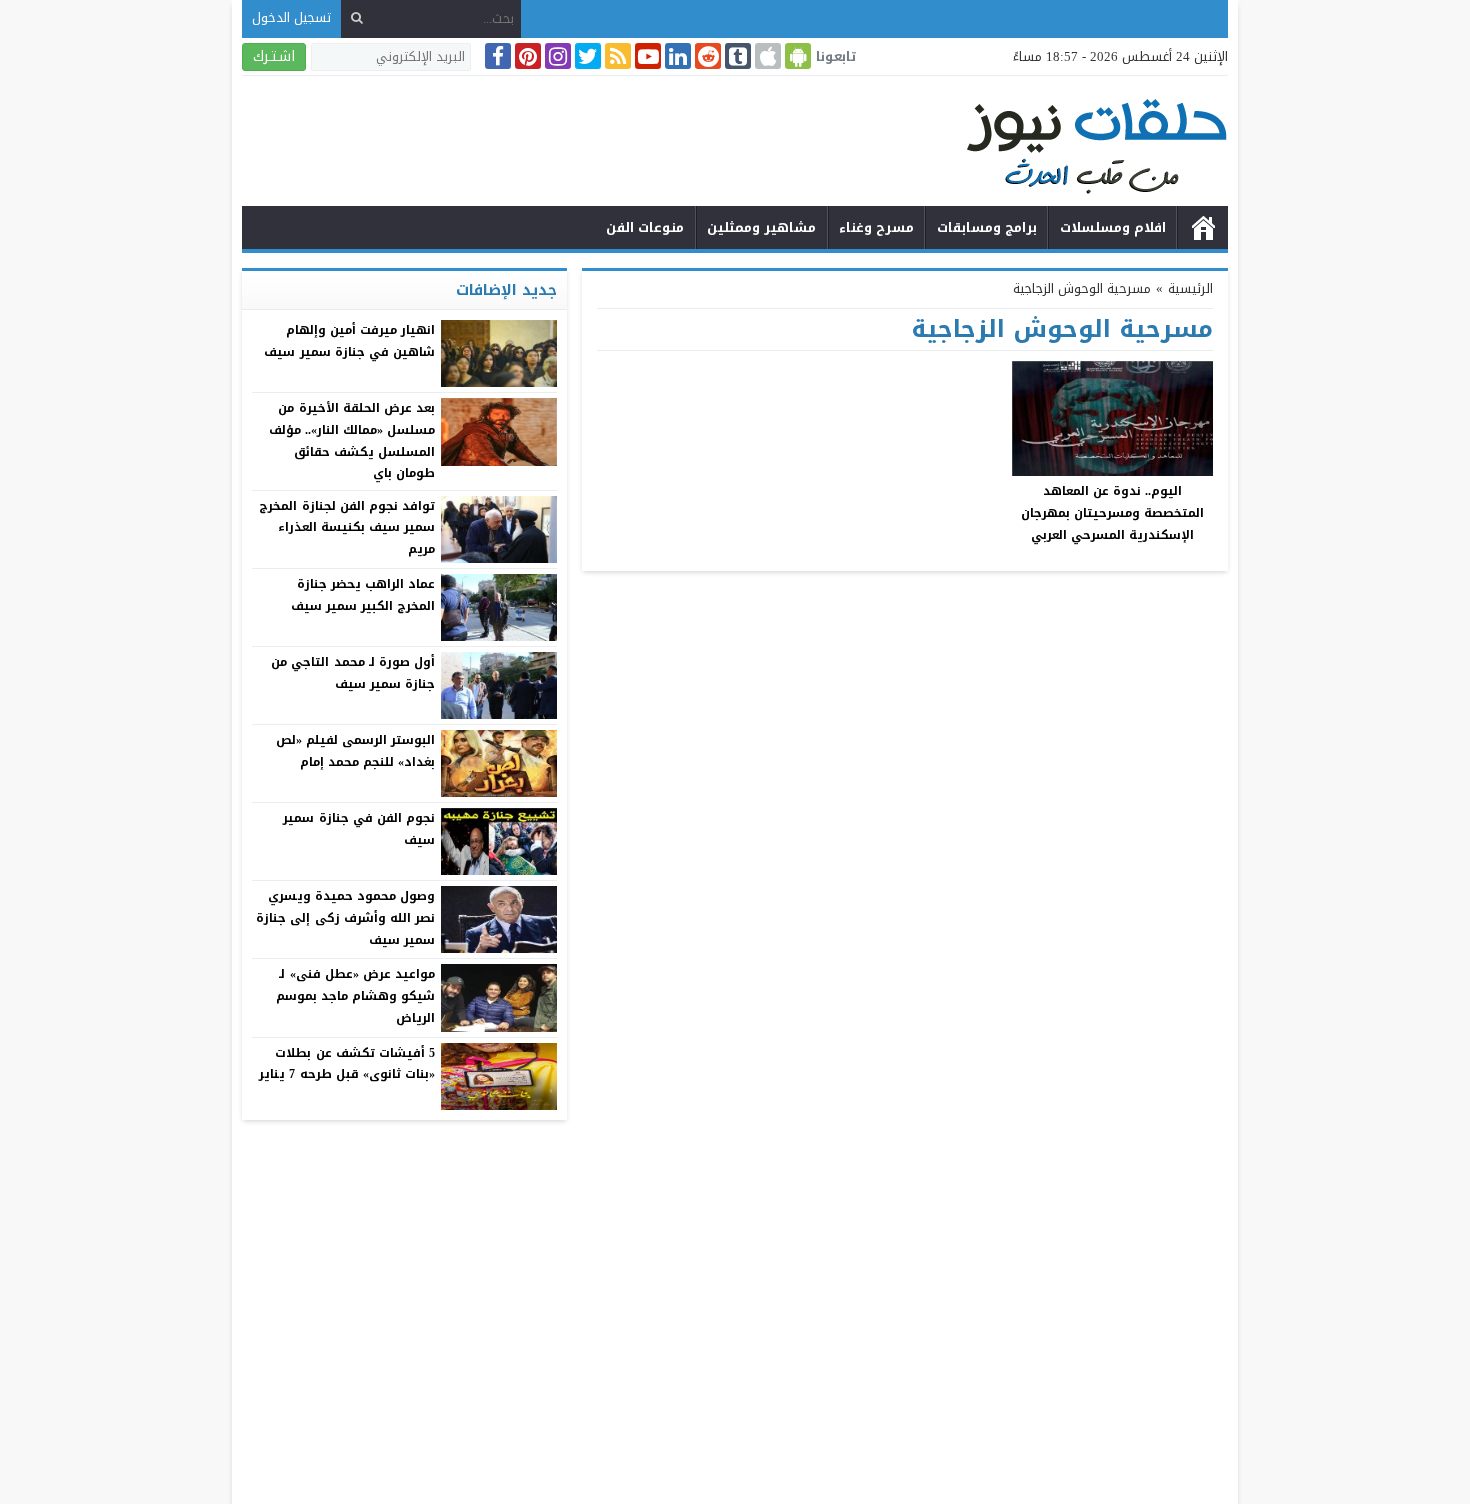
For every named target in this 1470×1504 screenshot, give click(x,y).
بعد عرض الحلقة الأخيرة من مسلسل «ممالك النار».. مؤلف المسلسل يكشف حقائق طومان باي (352, 440)
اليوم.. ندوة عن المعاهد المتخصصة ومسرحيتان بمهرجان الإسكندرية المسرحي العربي (1112, 512)
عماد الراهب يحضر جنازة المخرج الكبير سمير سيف (363, 595)
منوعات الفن (645, 227)
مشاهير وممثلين (761, 227)
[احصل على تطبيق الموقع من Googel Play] (796, 56)
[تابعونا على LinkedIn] (676, 56)
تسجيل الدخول (291, 17)
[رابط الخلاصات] (616, 56)
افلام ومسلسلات (1113, 227)
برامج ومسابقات (987, 227)
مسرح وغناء (876, 227)
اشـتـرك (274, 56)
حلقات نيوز (1203, 228)
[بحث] (357, 18)
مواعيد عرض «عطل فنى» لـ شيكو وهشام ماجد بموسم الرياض (355, 995)
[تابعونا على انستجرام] (556, 56)
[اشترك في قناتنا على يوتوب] (646, 56)
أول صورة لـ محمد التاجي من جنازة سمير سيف (353, 673)
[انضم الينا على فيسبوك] (496, 56)
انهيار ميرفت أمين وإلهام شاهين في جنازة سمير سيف (349, 341)
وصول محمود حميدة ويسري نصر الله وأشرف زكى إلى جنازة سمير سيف (345, 917)
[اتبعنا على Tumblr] (736, 56)
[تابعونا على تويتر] (586, 56)
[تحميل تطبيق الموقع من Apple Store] (766, 56)
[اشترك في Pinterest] (526, 56)
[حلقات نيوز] (735, 143)
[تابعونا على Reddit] (706, 56)
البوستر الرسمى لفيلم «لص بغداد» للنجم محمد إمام (355, 751)
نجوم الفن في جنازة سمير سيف (359, 829)
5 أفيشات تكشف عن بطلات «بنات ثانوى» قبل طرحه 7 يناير (347, 1064)
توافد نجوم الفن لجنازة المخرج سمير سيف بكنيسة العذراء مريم (347, 527)
